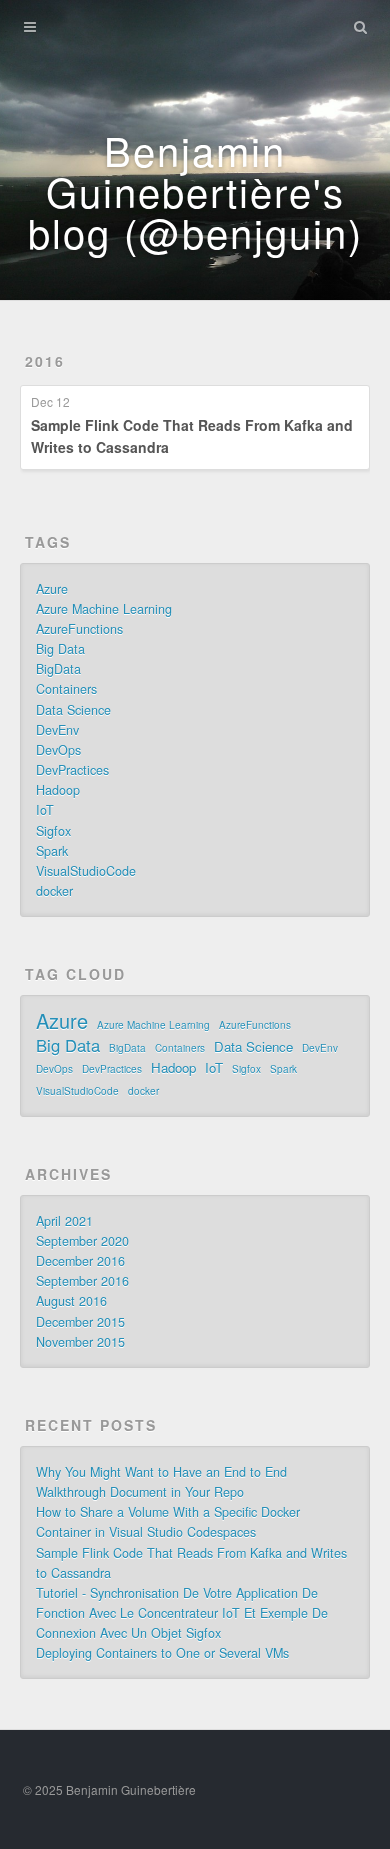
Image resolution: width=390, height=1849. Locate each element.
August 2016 (71, 1301)
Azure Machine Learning (104, 609)
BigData (58, 669)
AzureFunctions (79, 629)
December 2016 (80, 1261)
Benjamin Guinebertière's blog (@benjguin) (195, 190)
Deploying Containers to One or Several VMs (162, 1653)
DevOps (58, 750)
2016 (45, 361)
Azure (52, 589)
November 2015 (80, 1342)
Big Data (60, 649)
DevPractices (72, 770)
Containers (66, 689)
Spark (52, 851)
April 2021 (64, 1221)
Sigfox (53, 831)
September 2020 (82, 1241)
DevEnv (57, 730)
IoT (45, 810)
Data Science (73, 710)
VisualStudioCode (86, 871)
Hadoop (58, 790)
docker (54, 891)
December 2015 (80, 1322)
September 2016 (82, 1281)
